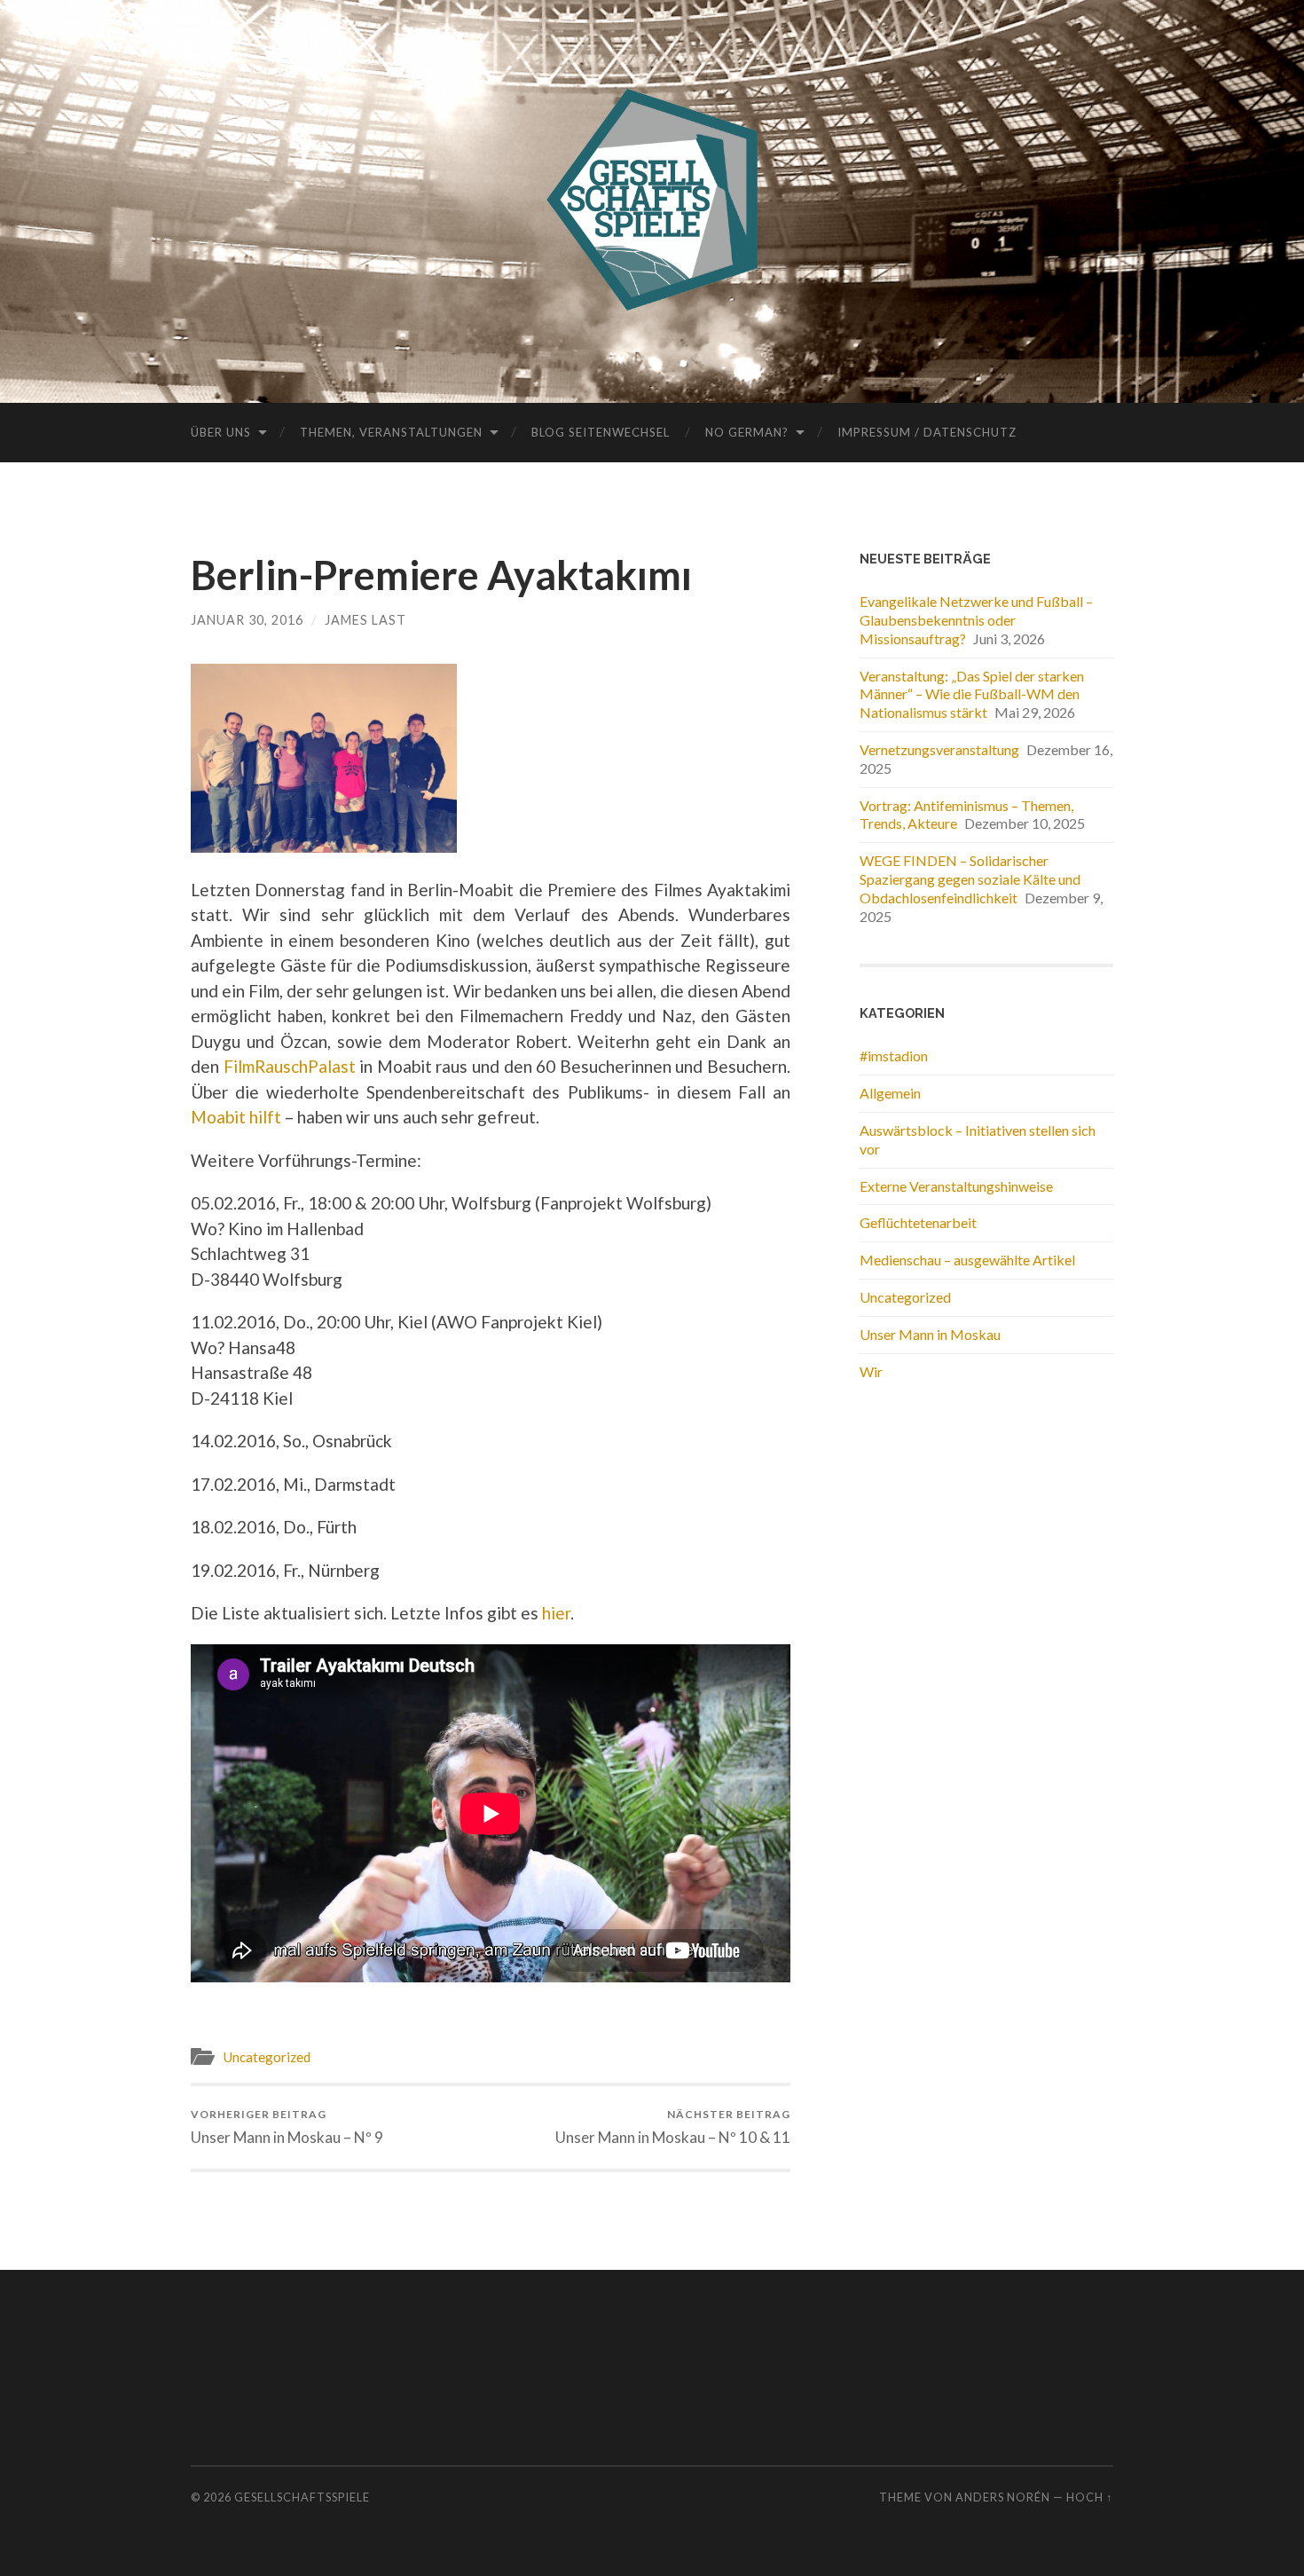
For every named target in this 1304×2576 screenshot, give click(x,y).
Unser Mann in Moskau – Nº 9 (287, 2127)
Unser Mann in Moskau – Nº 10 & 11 (673, 2127)
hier (556, 1613)
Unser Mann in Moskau (930, 1334)
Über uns (221, 432)
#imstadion (894, 1056)
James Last (365, 620)
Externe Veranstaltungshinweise (956, 1186)
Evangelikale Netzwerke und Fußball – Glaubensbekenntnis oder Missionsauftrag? (976, 620)
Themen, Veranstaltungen (391, 432)
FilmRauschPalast (290, 1066)
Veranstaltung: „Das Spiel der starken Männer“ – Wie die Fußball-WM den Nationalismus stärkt (972, 694)
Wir (871, 1371)
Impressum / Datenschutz (927, 432)
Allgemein (890, 1093)
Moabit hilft (236, 1117)
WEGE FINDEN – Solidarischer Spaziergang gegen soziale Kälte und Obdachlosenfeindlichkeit (970, 879)
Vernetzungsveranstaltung (939, 749)
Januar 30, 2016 (247, 620)
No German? (747, 432)
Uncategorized (267, 2057)
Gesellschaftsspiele (302, 2497)
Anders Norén (1003, 2497)
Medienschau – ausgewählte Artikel (967, 1260)
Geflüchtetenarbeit (918, 1222)
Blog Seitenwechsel (601, 432)
